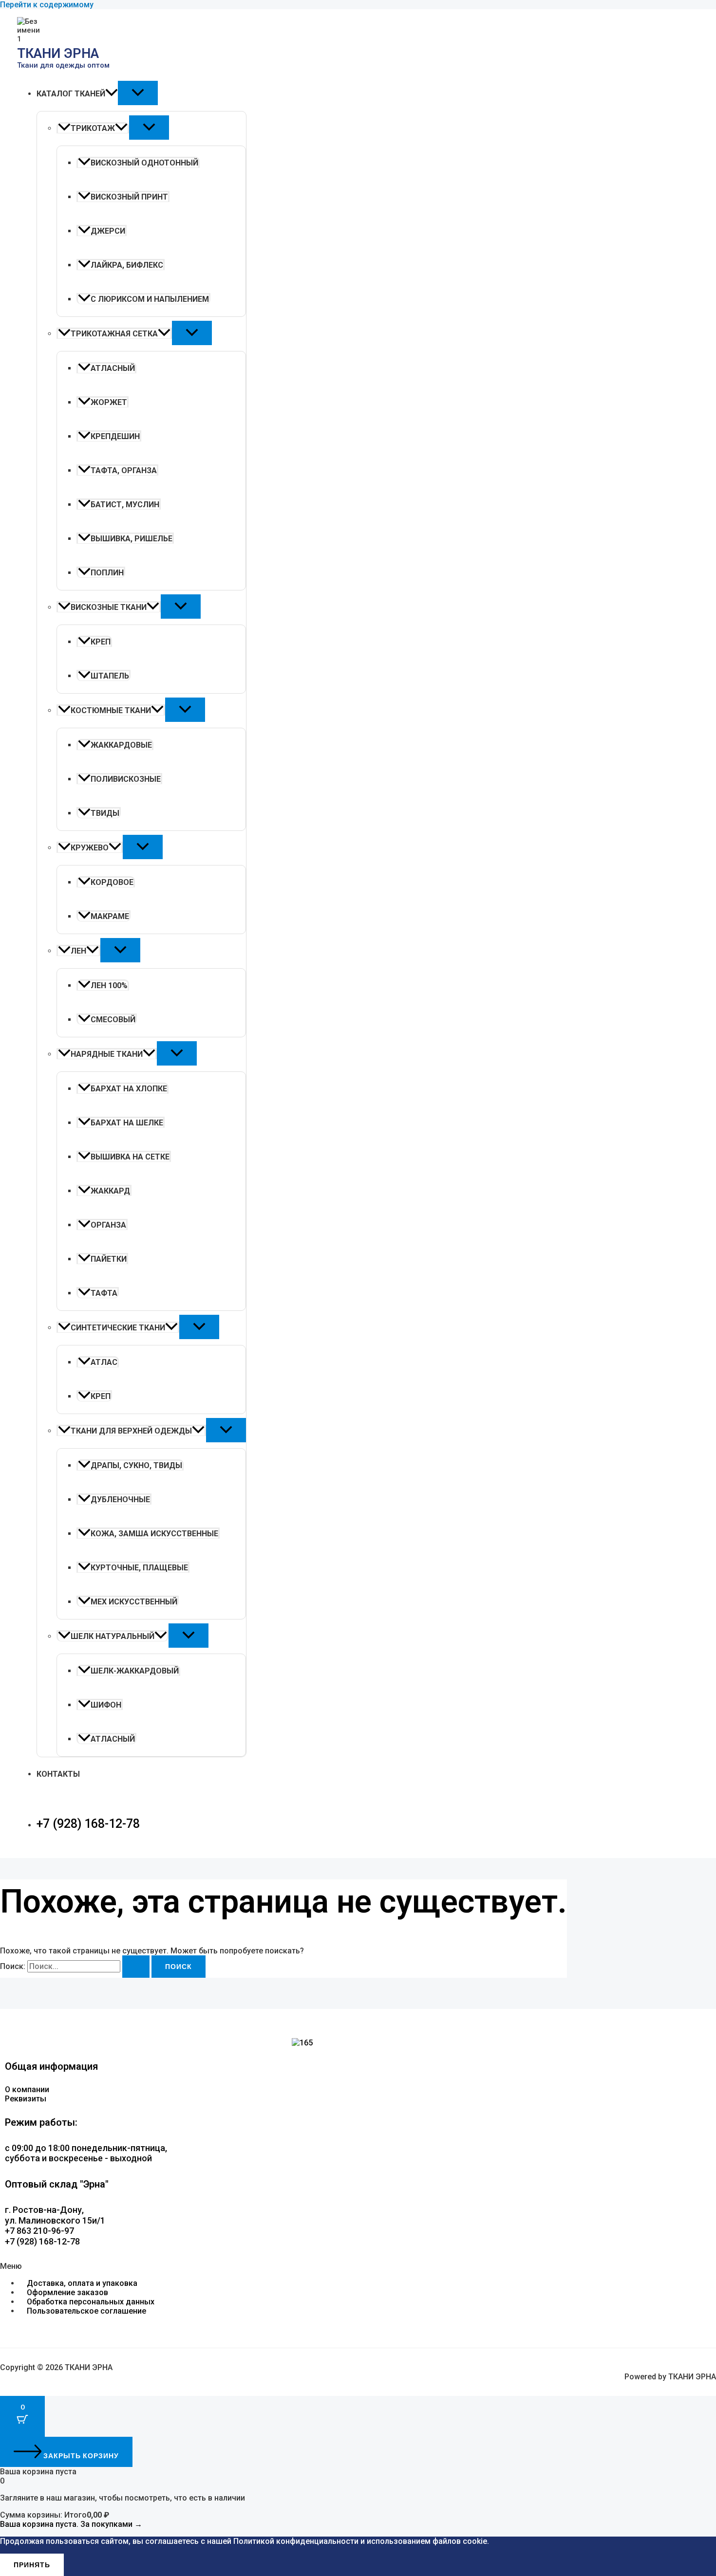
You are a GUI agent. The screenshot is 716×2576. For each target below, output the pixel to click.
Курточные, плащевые (139, 1568)
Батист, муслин (125, 505)
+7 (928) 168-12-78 (88, 1824)
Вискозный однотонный (144, 163)
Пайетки (109, 1259)
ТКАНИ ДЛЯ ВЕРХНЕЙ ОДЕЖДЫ (131, 1431)
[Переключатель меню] (138, 93)
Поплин (107, 573)
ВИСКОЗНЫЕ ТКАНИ (109, 607)
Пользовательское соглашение (86, 2311)
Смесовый (113, 1020)
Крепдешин (115, 436)
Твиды (105, 813)
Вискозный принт (129, 197)
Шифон (106, 1705)
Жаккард (110, 1191)
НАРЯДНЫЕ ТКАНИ (107, 1054)
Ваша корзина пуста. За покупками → (71, 2524)
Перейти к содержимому (47, 5)
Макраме (110, 916)
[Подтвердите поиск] (136, 1967)
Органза (108, 1225)
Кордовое (112, 882)
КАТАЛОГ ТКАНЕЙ (71, 94)
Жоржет (109, 402)
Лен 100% (109, 985)
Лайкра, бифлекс (127, 265)
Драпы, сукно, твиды (136, 1465)
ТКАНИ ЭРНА (58, 54)
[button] (112, 94)
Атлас (104, 1362)
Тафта (104, 1293)
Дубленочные (120, 1500)
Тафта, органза (124, 470)
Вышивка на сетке (130, 1157)
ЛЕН (78, 951)
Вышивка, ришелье (132, 539)
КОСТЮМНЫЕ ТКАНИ (111, 710)
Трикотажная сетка (114, 334)
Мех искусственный (134, 1602)
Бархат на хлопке (129, 1089)
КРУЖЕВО (90, 848)
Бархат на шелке (127, 1123)
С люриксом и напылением (150, 299)
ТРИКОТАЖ (93, 128)
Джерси (108, 231)
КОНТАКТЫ (58, 1774)
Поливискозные (126, 779)
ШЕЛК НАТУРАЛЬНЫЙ (113, 1636)
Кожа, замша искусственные (154, 1534)
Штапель (110, 676)
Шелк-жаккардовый (135, 1671)
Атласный (113, 368)
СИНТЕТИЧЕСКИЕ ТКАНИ (118, 1328)
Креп (101, 642)
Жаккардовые (121, 745)
